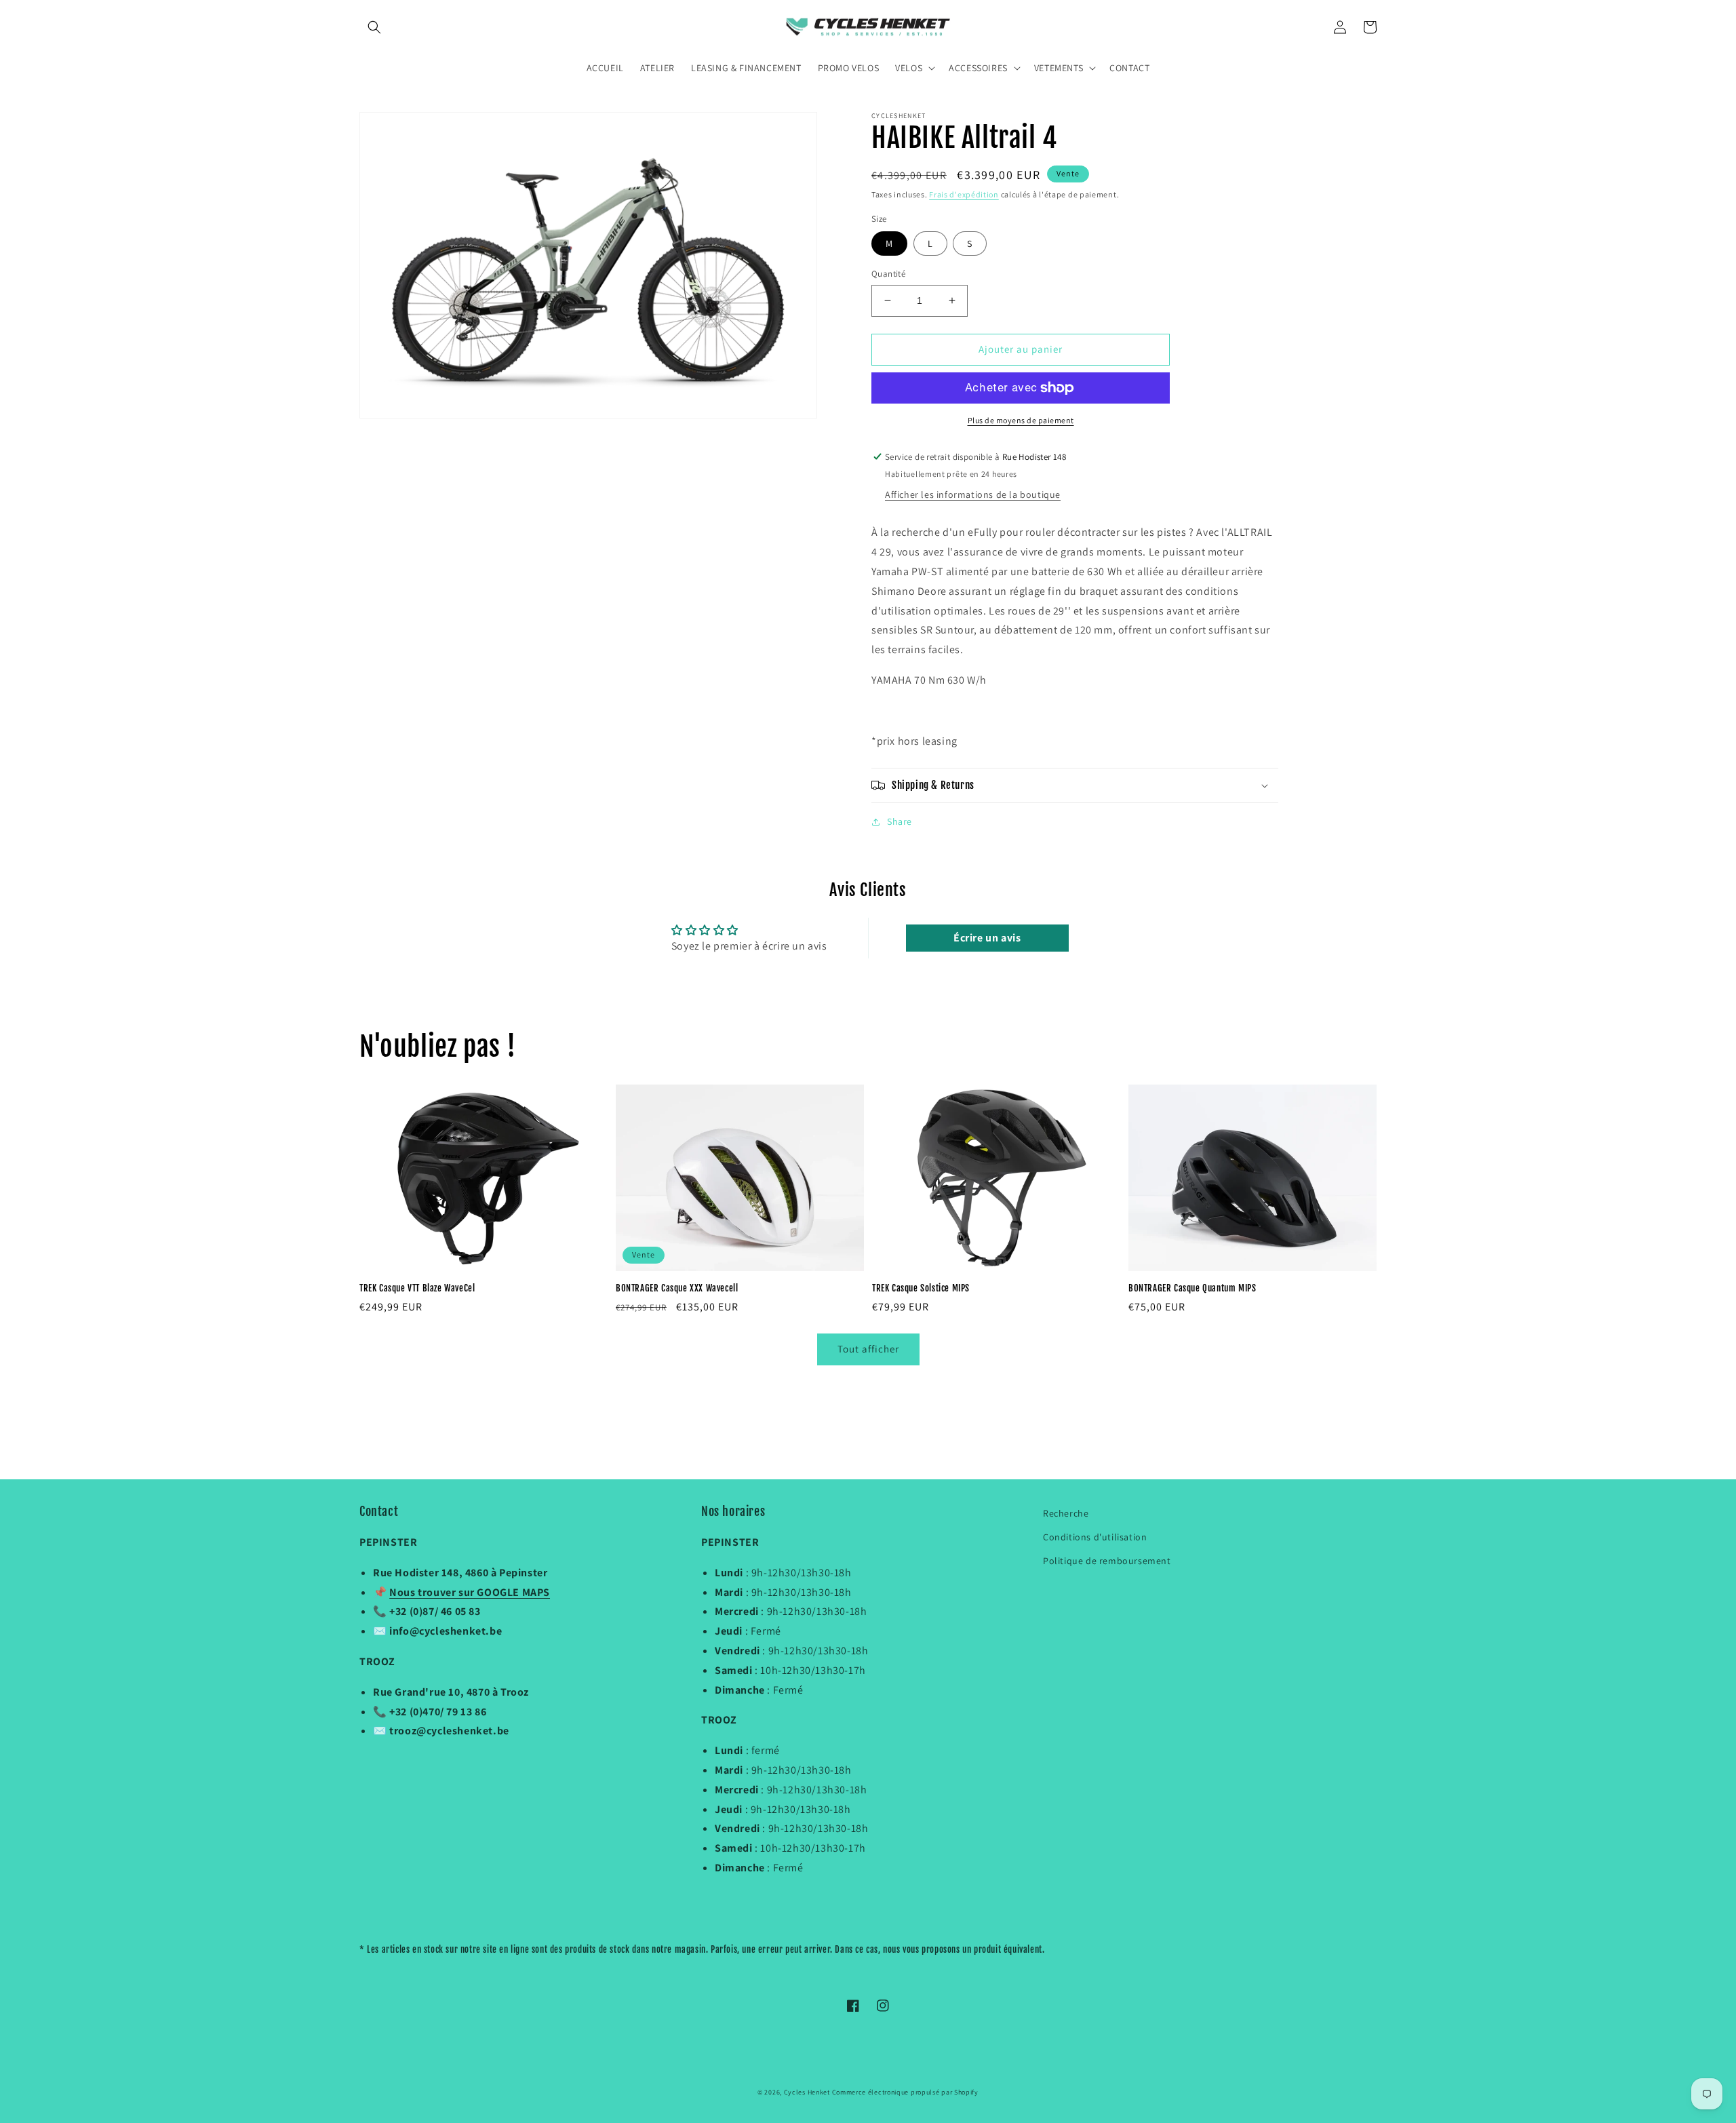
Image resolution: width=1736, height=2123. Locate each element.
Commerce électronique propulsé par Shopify (905, 2092)
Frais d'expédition (964, 194)
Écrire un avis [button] (987, 938)
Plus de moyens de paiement (1021, 420)
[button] (374, 27)
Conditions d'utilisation (1095, 1537)
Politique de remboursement (1107, 1561)
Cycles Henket (807, 2092)
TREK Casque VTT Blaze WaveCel (417, 1288)
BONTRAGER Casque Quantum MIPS (1192, 1288)
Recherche (1066, 1513)
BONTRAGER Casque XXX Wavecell (677, 1288)
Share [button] (900, 821)
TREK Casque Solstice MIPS (921, 1288)
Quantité (888, 274)
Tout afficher (868, 1349)
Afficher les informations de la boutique (973, 494)
